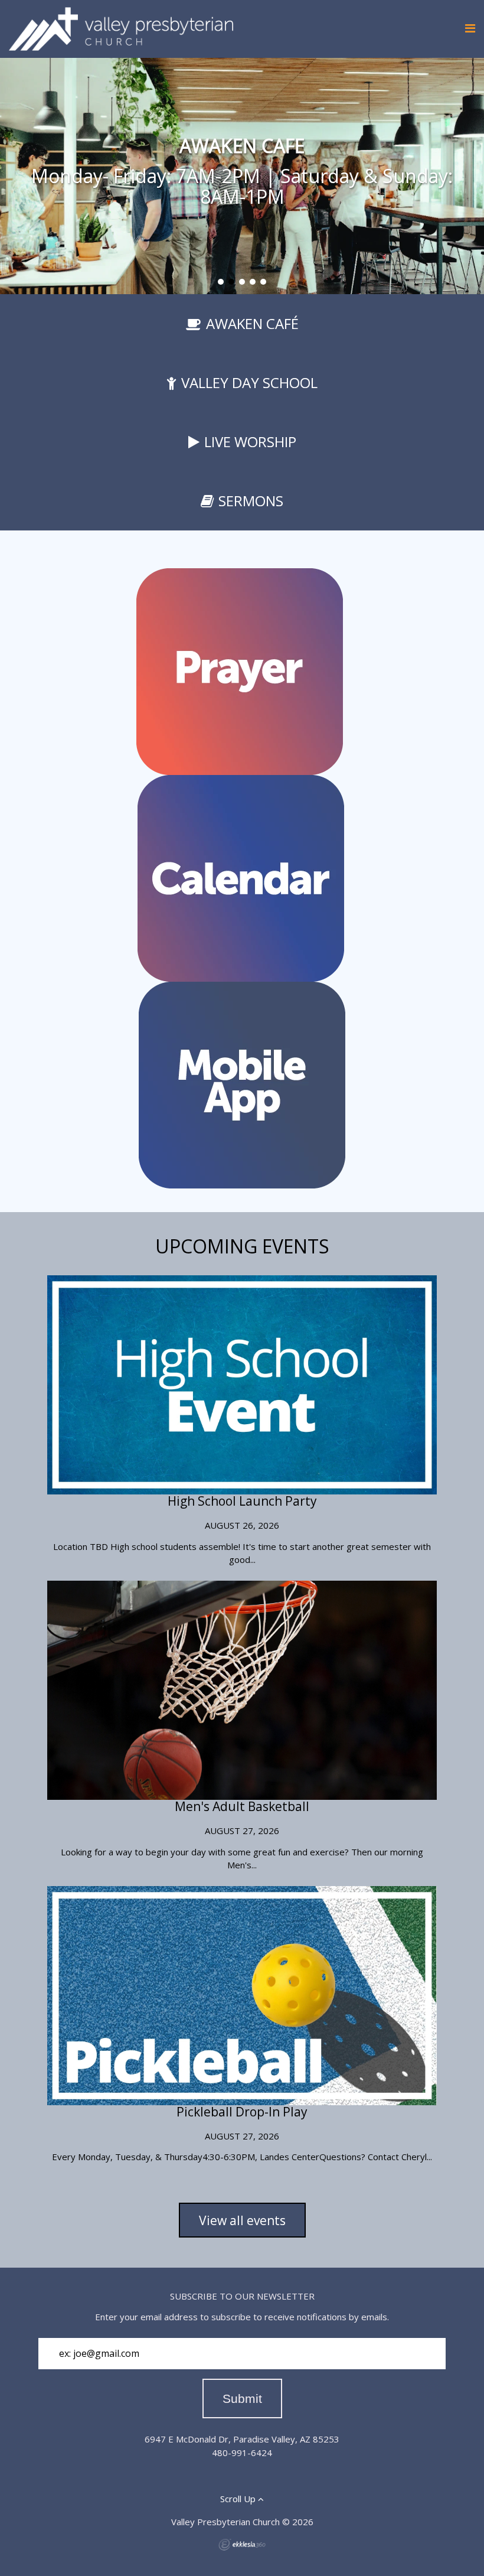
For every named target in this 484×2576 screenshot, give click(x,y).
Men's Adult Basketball (242, 1806)
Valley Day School (249, 382)
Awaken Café (252, 323)
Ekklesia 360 (242, 2545)
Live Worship (250, 442)
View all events (242, 2220)
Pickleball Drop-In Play (242, 2112)
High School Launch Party (242, 1501)
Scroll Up (239, 2499)
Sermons (251, 501)
